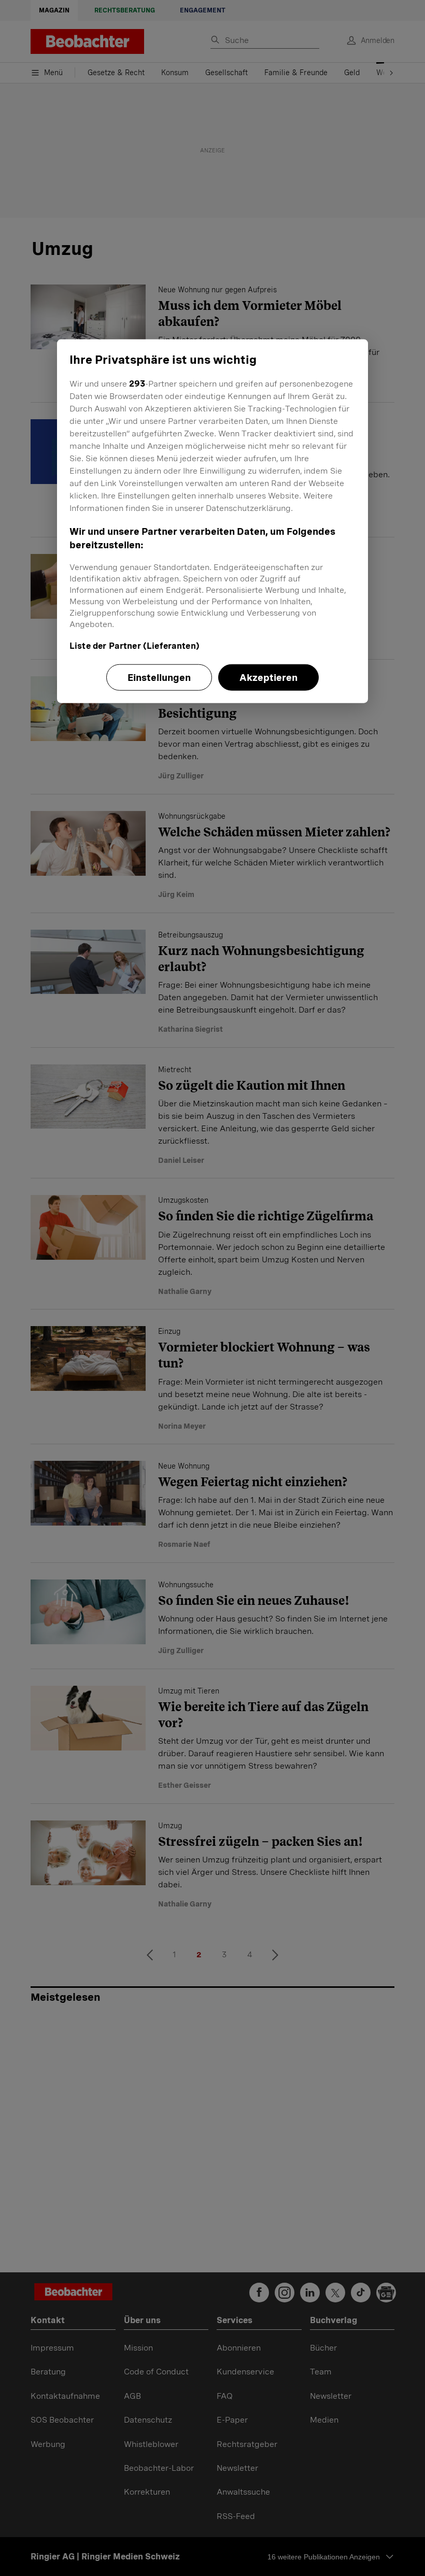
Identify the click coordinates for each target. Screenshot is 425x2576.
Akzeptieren (268, 678)
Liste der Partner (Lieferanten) (134, 646)
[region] (212, 521)
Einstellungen (159, 678)
